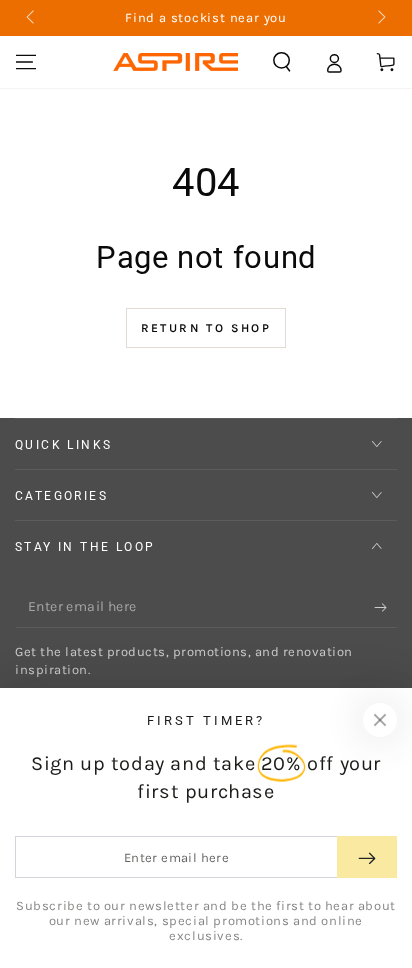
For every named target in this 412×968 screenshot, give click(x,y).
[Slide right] (380, 18)
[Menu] (26, 62)
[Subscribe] (385, 608)
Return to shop (206, 328)
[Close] (380, 720)
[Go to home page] (175, 62)
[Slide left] (32, 18)
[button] (282, 62)
